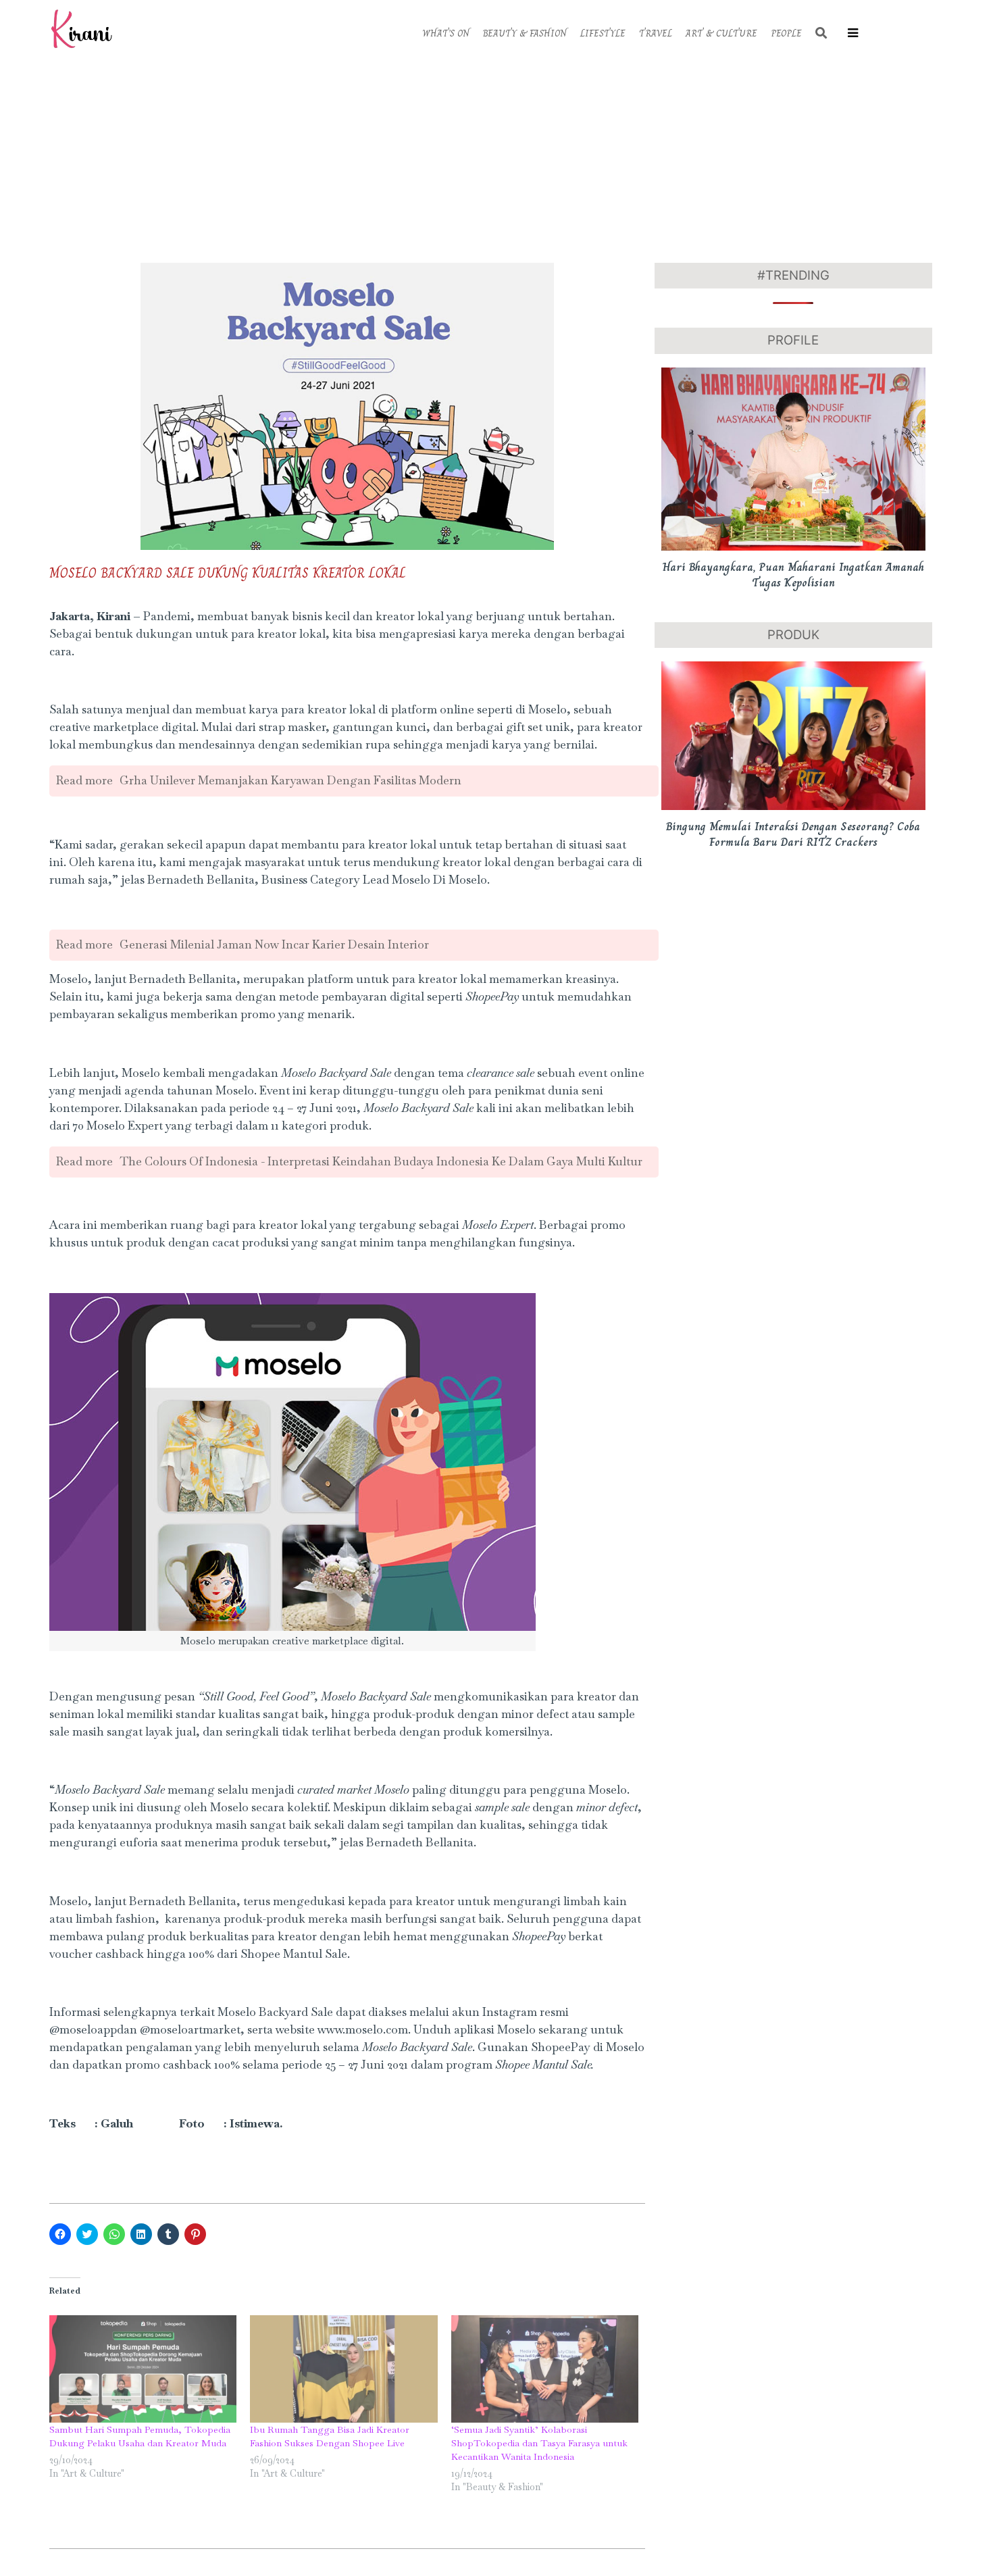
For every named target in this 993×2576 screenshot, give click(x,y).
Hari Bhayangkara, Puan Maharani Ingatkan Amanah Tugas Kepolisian (793, 575)
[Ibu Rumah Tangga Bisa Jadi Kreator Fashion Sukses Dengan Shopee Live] (344, 2369)
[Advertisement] (496, 158)
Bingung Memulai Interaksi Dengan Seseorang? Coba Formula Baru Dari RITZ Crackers (793, 834)
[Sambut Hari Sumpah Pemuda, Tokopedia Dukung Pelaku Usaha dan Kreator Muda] (143, 2369)
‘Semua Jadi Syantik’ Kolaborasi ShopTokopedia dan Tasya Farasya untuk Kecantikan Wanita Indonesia (539, 2443)
